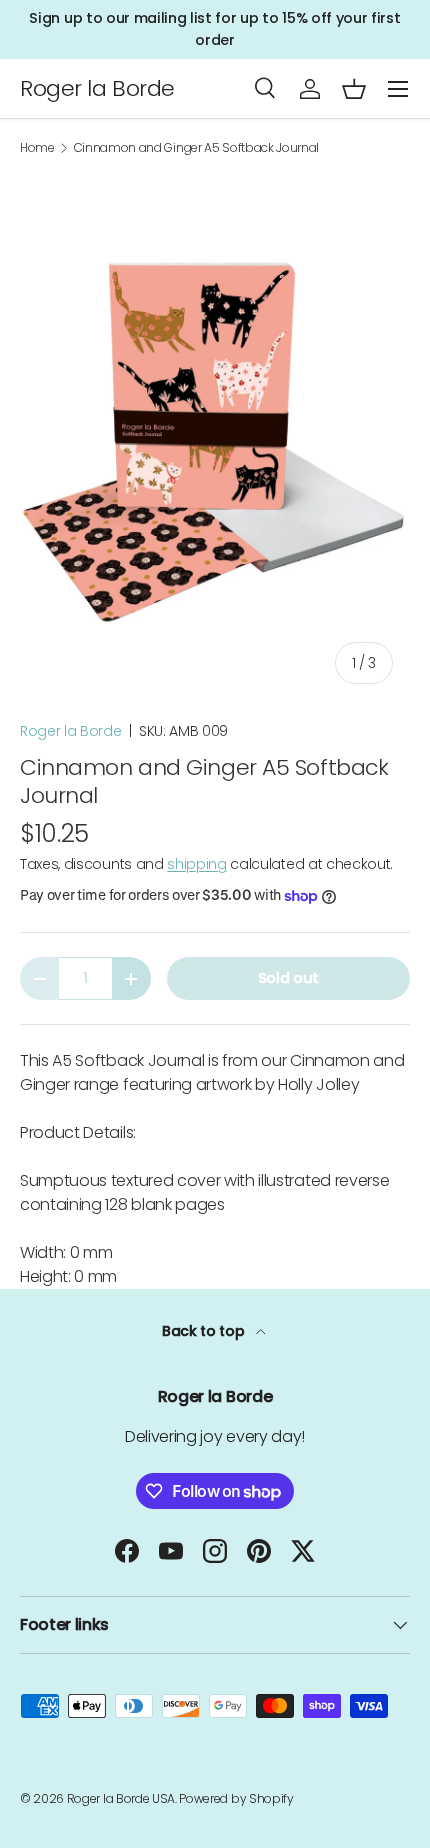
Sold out (288, 978)
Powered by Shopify (236, 1798)
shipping (196, 864)
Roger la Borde (71, 731)
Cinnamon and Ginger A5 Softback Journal (197, 148)
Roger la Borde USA (121, 1798)
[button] (354, 89)
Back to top (205, 1331)
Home (37, 148)
